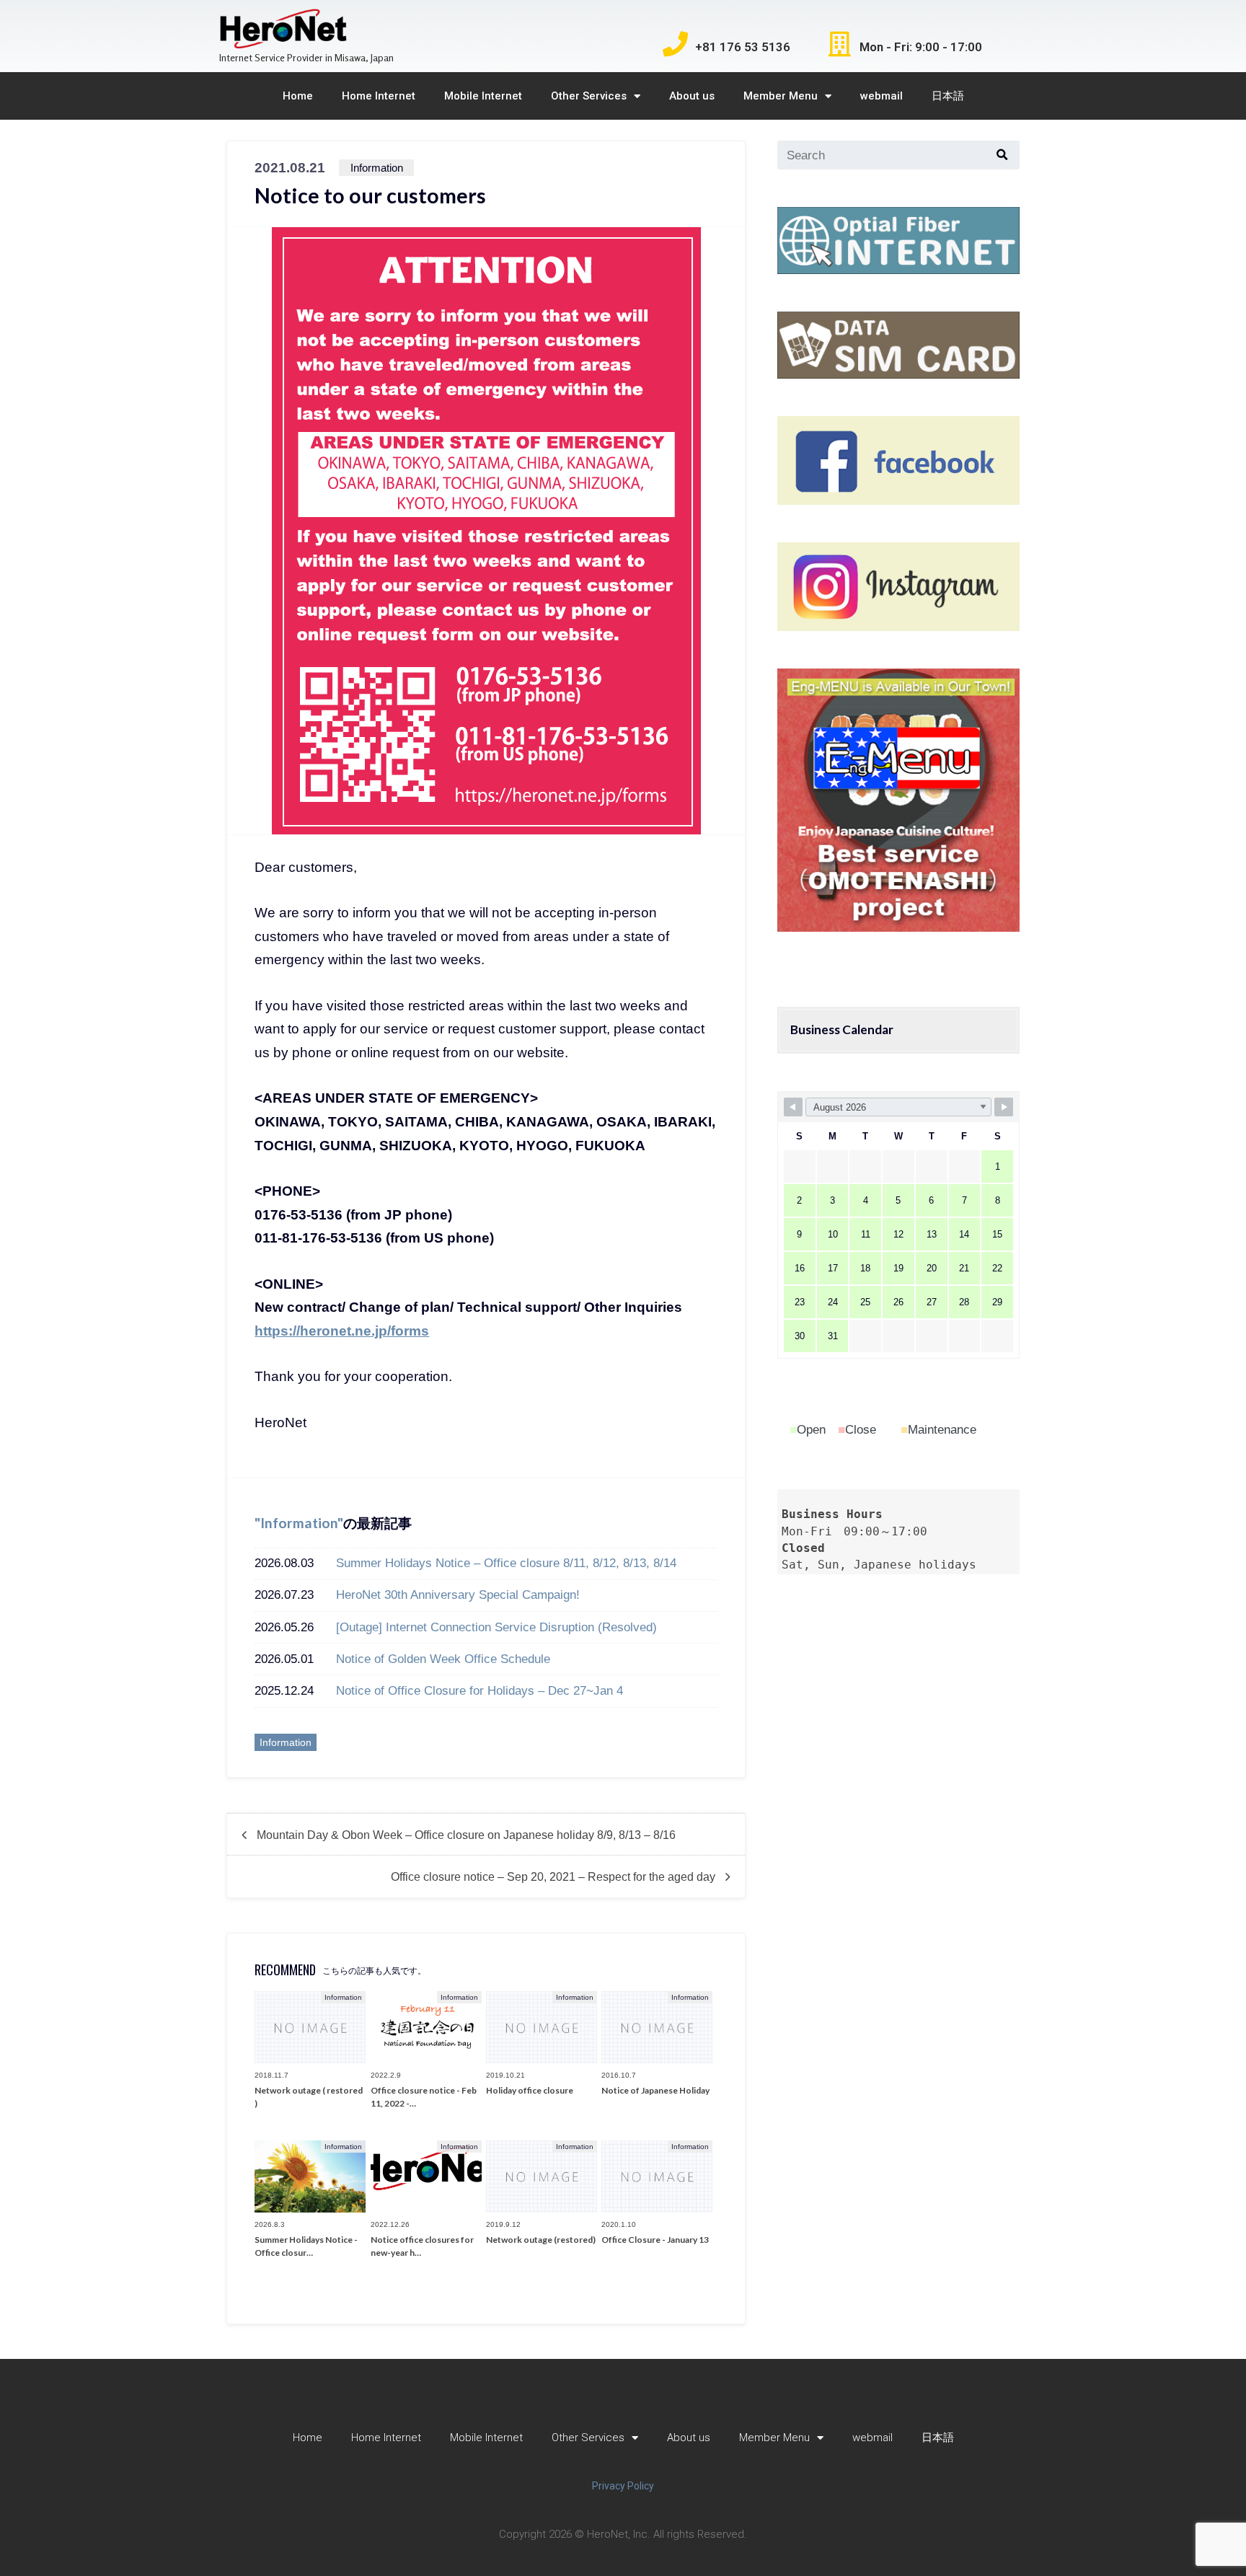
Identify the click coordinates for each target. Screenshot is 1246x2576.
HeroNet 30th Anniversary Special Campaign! (458, 1594)
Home (298, 96)
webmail (882, 96)
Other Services (589, 96)
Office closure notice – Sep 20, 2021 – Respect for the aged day (553, 1876)
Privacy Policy (623, 2486)
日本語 (948, 96)
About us (692, 96)
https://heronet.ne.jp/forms (342, 1331)
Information (299, 1523)
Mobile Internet (483, 96)
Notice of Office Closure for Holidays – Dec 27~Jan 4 (480, 1690)
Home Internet (379, 96)
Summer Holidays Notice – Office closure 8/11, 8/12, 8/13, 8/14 (506, 1563)
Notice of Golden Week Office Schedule (443, 1659)
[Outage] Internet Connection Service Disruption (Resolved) (496, 1627)
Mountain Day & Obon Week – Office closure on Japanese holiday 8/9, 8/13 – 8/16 (466, 1835)
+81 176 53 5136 (743, 47)
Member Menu (781, 96)
